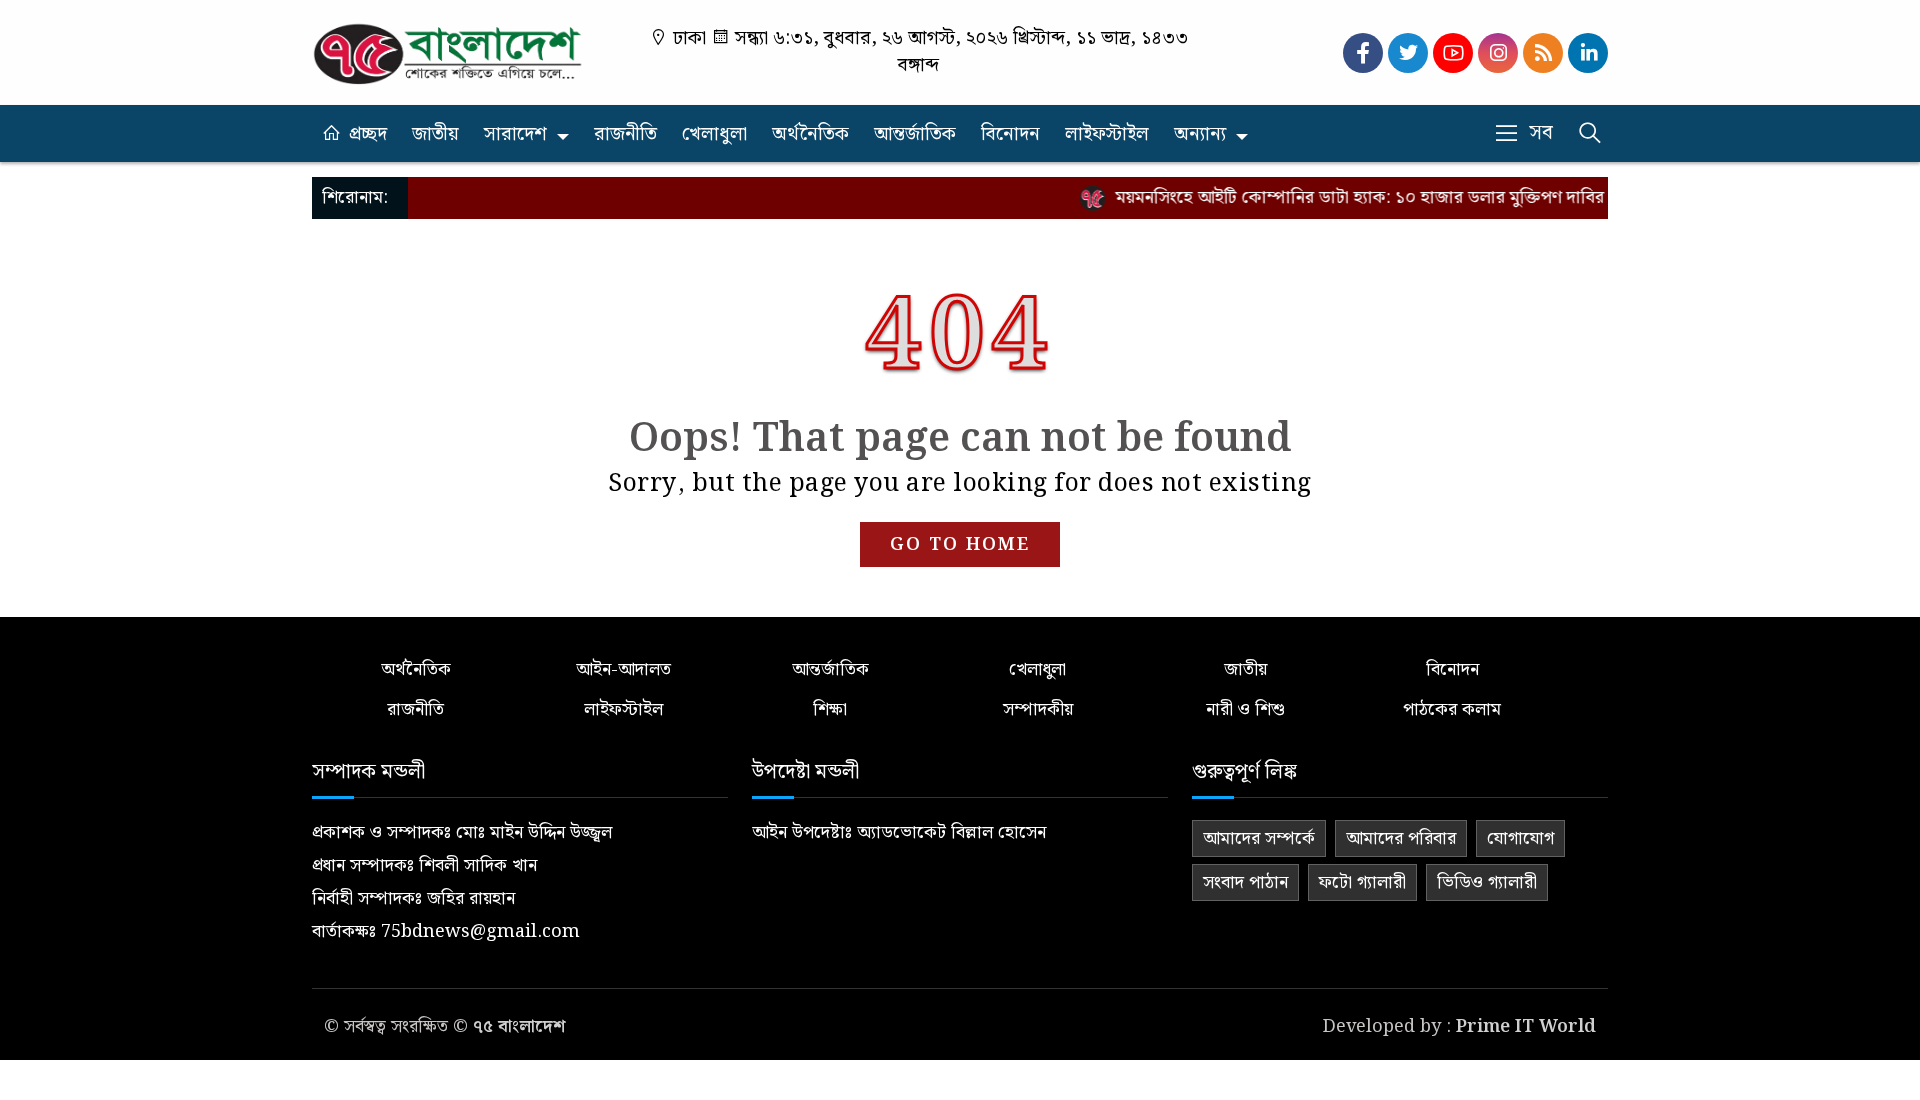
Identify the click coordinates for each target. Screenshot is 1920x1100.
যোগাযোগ (1520, 838)
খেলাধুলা (714, 134)
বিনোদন (1010, 134)
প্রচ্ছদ (368, 134)
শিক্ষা (830, 709)
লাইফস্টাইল (1107, 134)
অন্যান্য (1200, 134)
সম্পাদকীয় (1038, 709)
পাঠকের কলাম (1452, 709)
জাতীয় (435, 134)
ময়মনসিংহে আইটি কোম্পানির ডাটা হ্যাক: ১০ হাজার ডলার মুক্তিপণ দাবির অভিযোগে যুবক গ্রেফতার (1423, 197)
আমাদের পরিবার (1401, 838)
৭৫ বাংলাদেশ (519, 1026)
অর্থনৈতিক (810, 134)
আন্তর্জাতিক (915, 134)
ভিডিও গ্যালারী (1487, 882)
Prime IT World (1526, 1026)
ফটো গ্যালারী (1362, 882)
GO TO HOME (960, 544)
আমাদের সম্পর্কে (1259, 838)
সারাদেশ (515, 134)
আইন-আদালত (623, 669)
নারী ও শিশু (1245, 709)
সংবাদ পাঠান (1245, 882)
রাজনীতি (625, 134)
